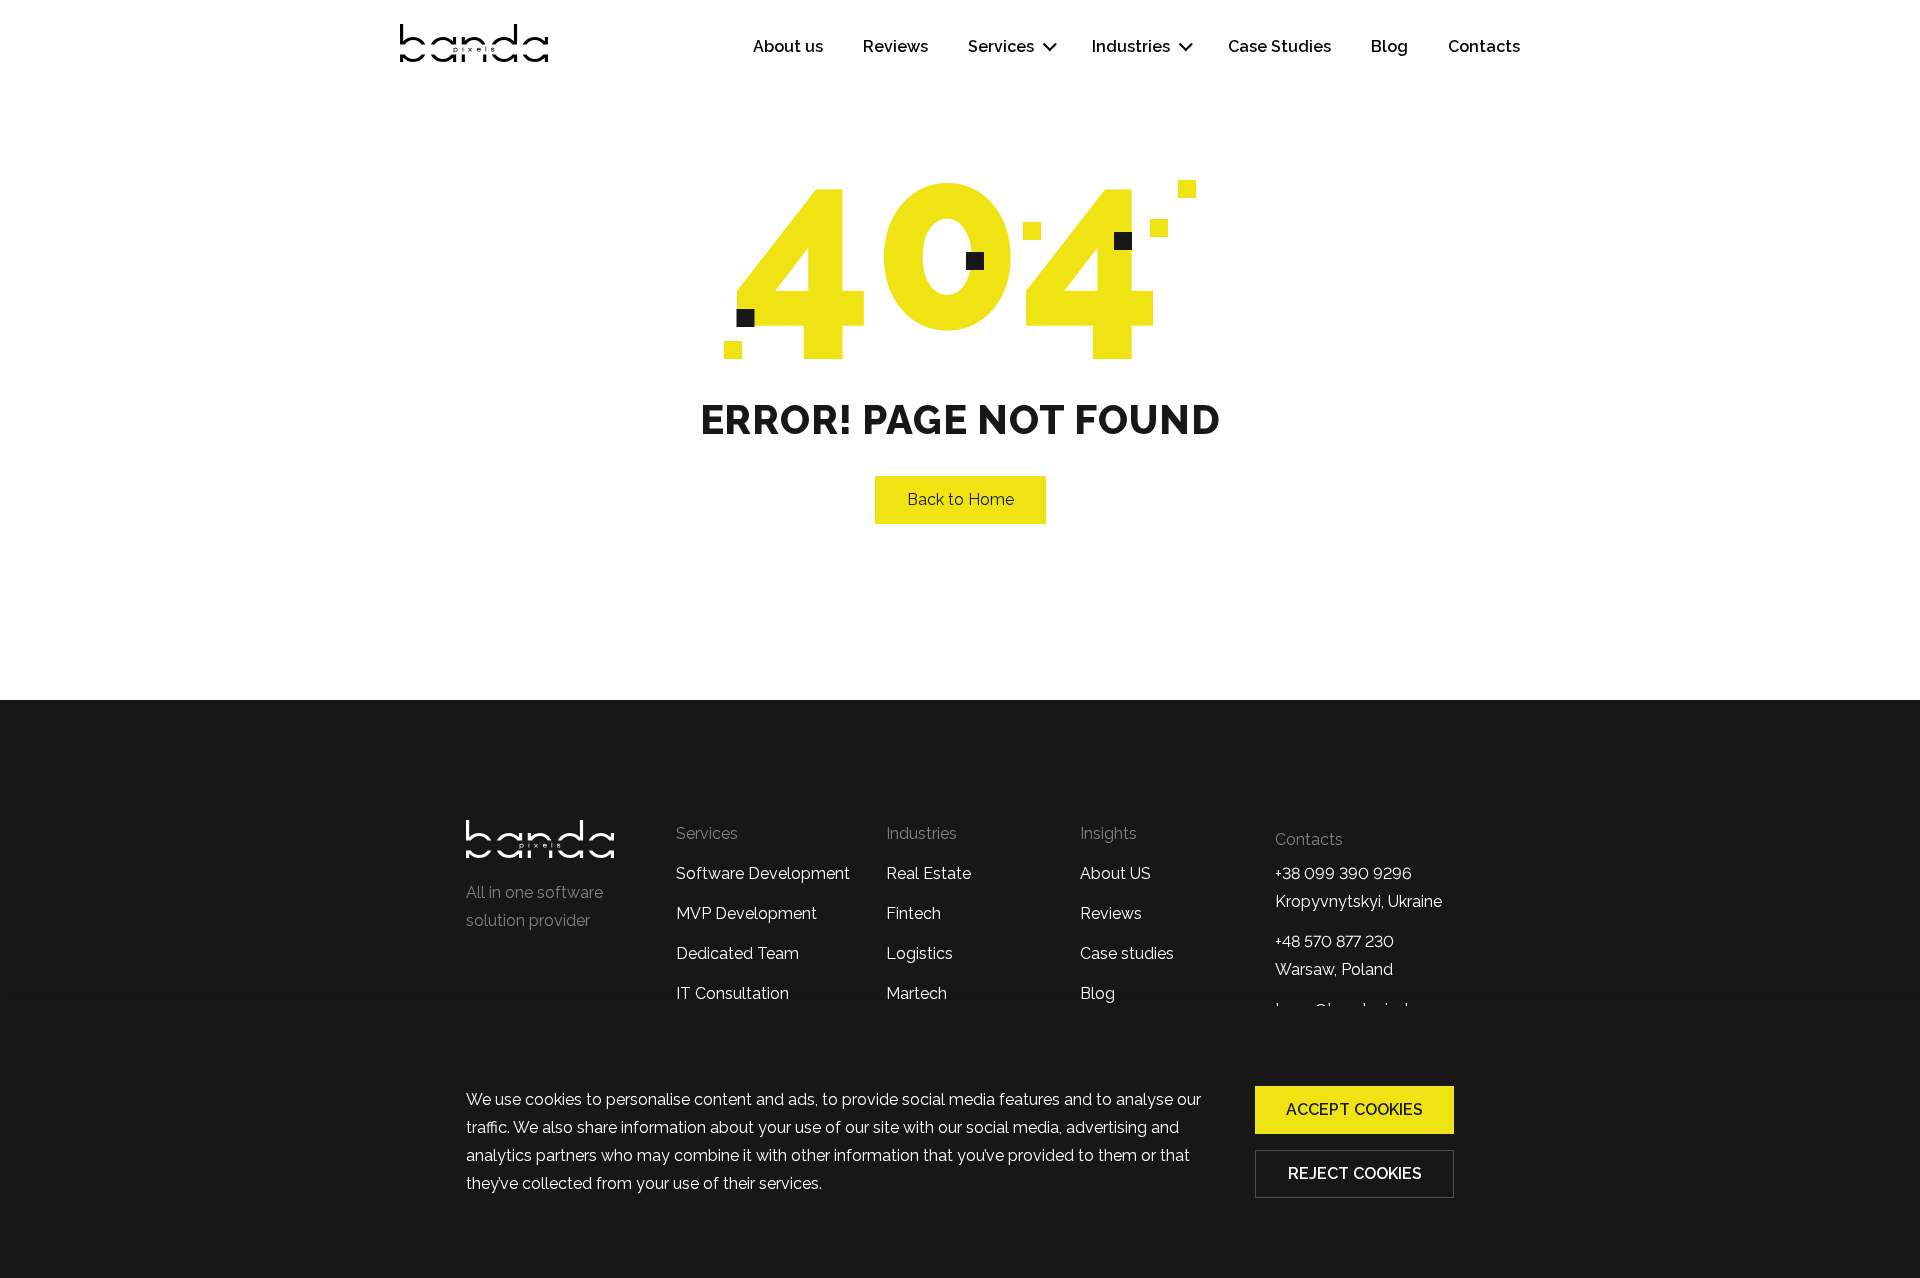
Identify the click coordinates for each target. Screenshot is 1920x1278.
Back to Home (960, 499)
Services (1001, 46)
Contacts (1484, 46)
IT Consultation (732, 993)
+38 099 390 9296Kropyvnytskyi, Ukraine (1358, 887)
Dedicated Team (737, 953)
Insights (1108, 833)
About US (1115, 873)
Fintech (913, 913)
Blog (1389, 46)
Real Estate (928, 873)
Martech (916, 993)
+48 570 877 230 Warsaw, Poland (1334, 955)
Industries (1131, 46)
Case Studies (1279, 46)
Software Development (763, 873)
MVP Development (746, 913)
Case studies (1127, 953)
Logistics (919, 953)
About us (788, 46)
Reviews (895, 46)
